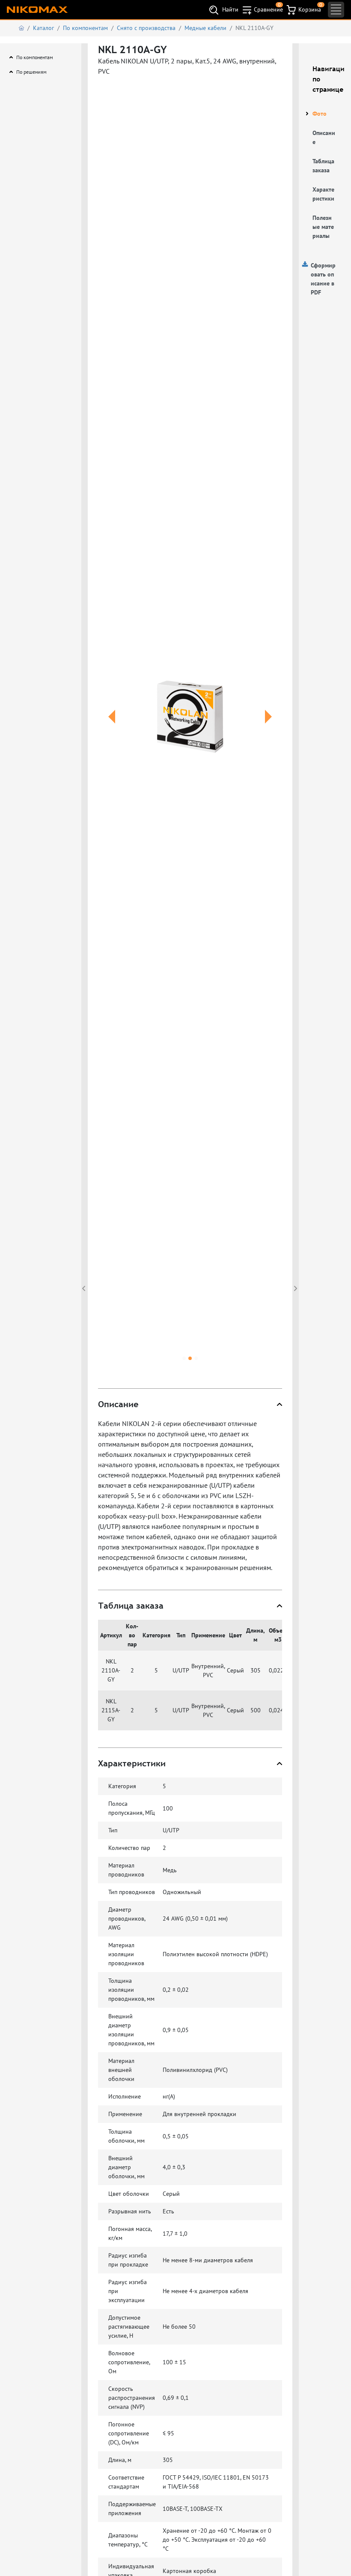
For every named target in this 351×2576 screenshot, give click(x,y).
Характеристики (323, 194)
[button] (112, 727)
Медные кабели (205, 28)
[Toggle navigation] (336, 10)
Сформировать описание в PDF (323, 279)
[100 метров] (190, 716)
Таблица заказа (323, 166)
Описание (324, 137)
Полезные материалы (323, 227)
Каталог (43, 28)
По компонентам (85, 28)
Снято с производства (146, 28)
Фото (320, 114)
